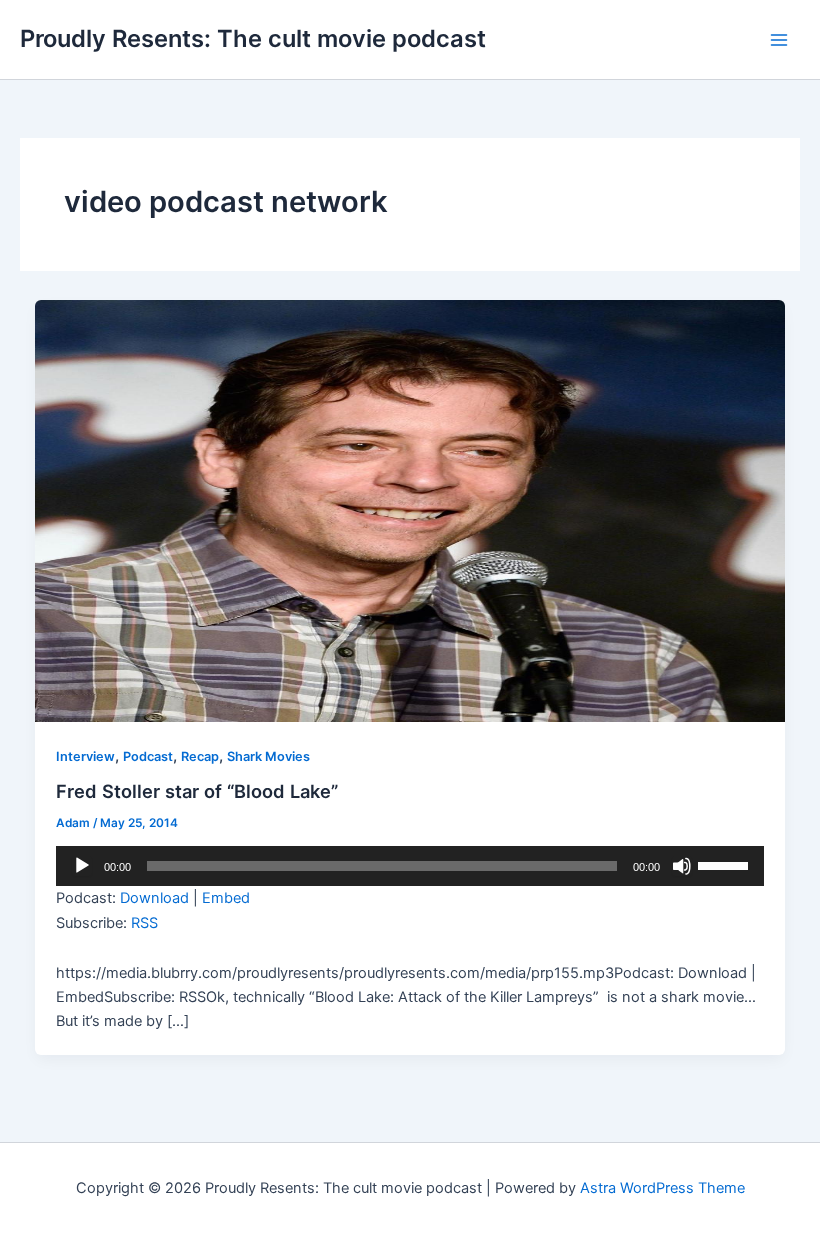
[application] (409, 866)
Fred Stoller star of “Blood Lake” (197, 791)
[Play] (82, 866)
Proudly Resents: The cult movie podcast (253, 38)
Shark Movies (268, 756)
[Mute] (682, 866)
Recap (200, 756)
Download (154, 898)
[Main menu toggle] (779, 40)
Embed (226, 898)
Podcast (148, 756)
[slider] (726, 864)
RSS (144, 923)
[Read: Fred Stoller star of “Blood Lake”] (410, 510)
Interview (85, 756)
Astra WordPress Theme (662, 1188)
